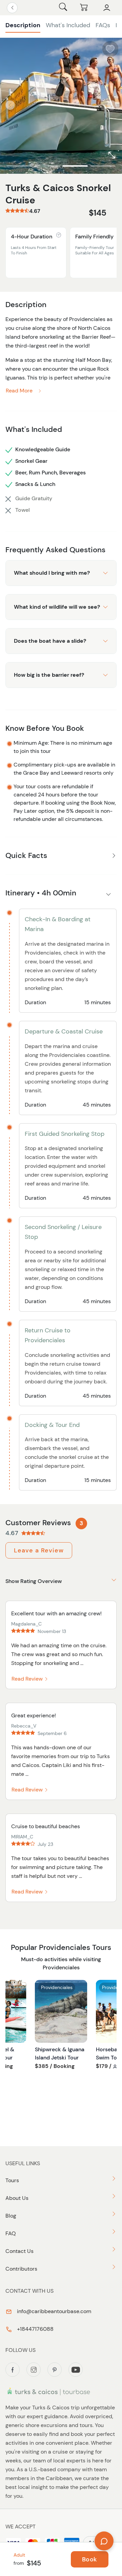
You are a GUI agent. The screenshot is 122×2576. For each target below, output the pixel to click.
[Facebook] (13, 2370)
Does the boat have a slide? (50, 641)
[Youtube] (76, 2370)
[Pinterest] (55, 2370)
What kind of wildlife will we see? (57, 607)
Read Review (28, 1679)
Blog (11, 2216)
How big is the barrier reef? (49, 675)
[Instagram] (34, 2370)
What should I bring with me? (52, 573)
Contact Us (19, 2251)
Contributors (21, 2269)
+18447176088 (35, 2329)
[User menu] (107, 8)
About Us (17, 2198)
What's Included (68, 25)
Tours (12, 2180)
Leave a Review (39, 1550)
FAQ (11, 2233)
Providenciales (57, 1987)
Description (23, 25)
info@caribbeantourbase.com (53, 2311)
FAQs (103, 25)
